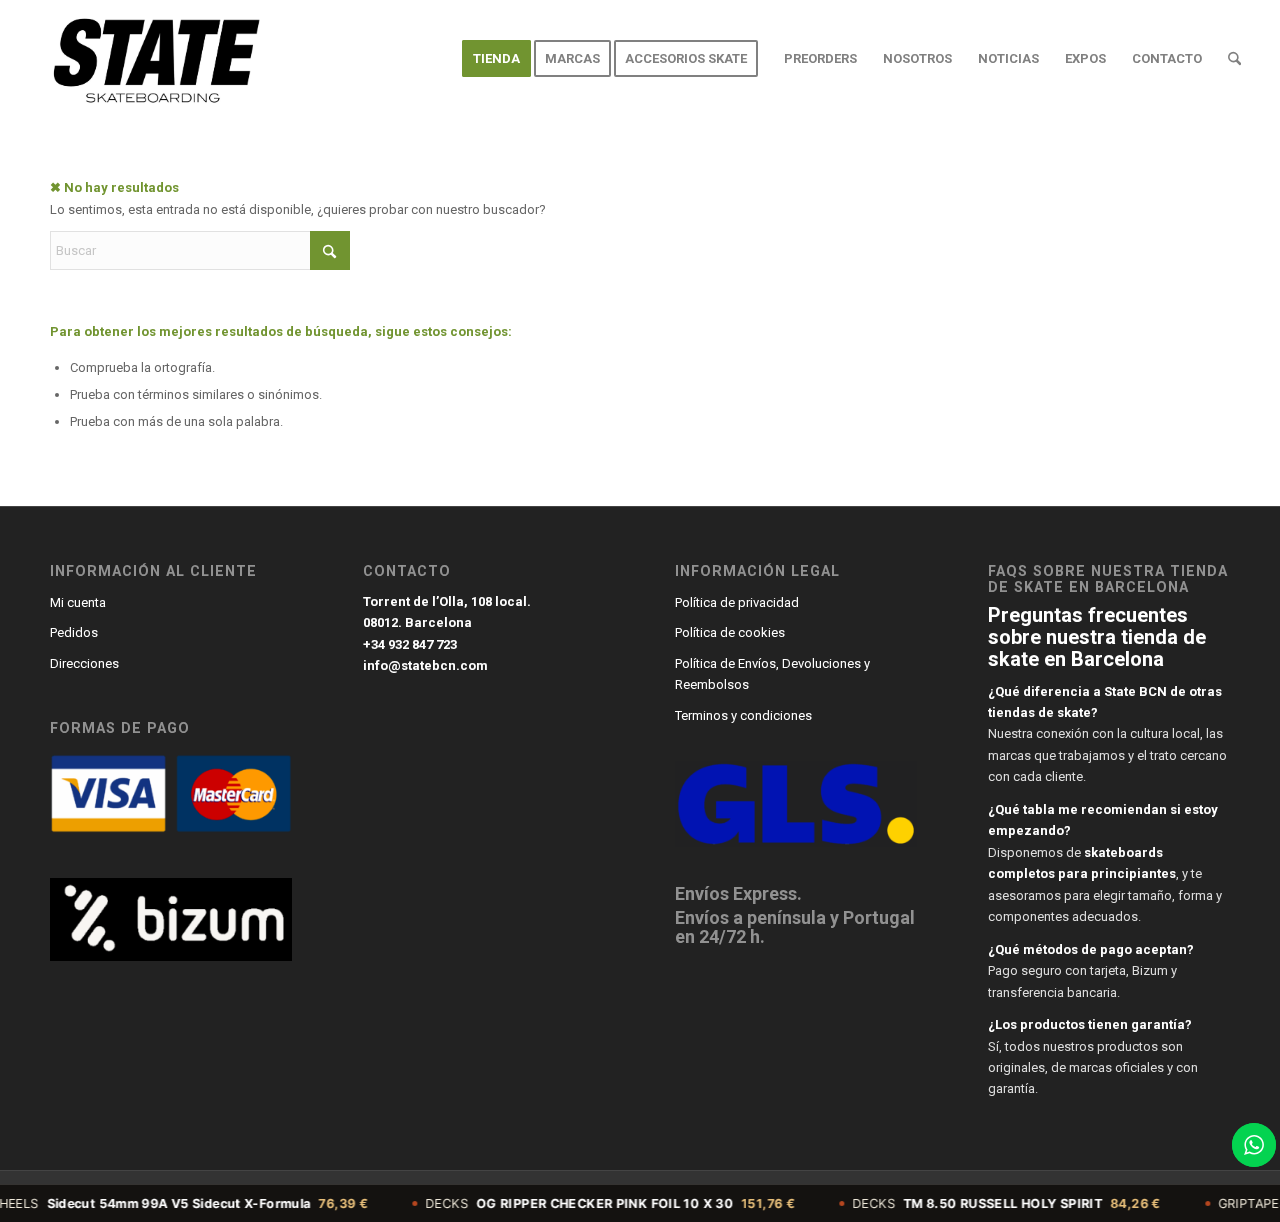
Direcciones (84, 663)
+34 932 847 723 (410, 644)
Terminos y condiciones (743, 715)
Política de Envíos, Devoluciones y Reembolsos (772, 674)
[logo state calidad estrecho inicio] (152, 59)
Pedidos (74, 632)
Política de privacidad (737, 602)
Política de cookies (730, 632)
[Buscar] (1234, 59)
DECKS (585, 1203)
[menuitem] (496, 59)
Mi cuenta (78, 602)
